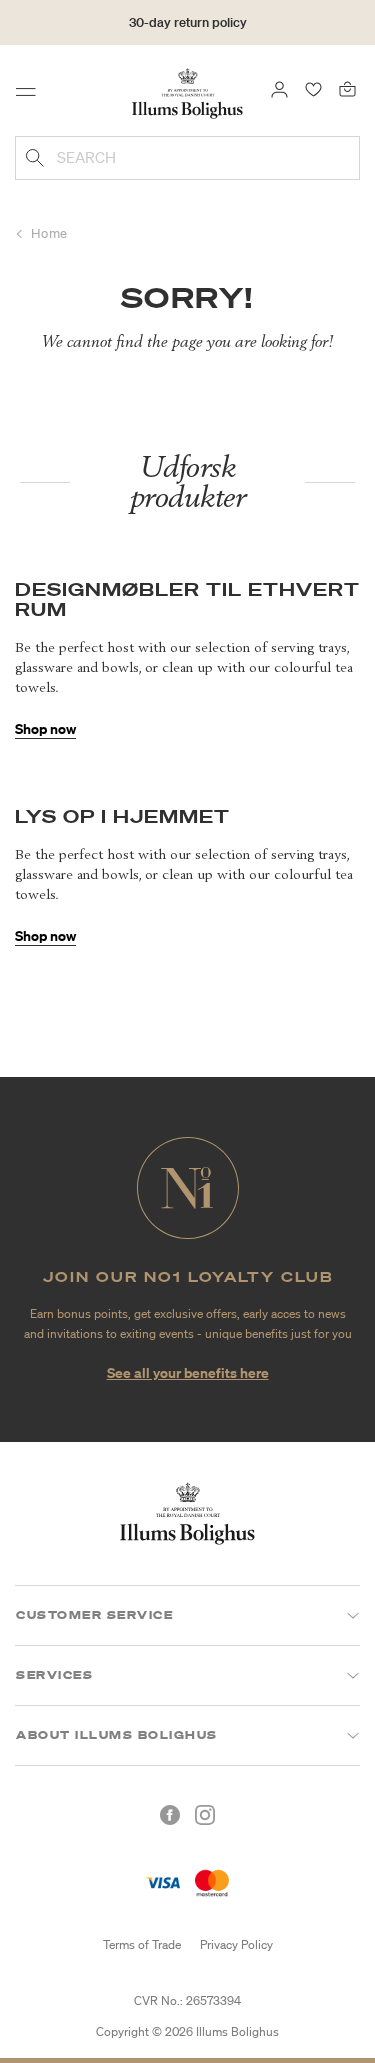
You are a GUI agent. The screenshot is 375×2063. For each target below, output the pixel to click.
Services (54, 1675)
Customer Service (94, 1615)
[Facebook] (170, 1815)
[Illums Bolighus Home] (187, 92)
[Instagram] (205, 1815)
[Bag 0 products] (347, 88)
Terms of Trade (142, 1944)
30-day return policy (188, 22)
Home (49, 233)
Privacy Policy (236, 1944)
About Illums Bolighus (117, 1735)
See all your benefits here (188, 1372)
